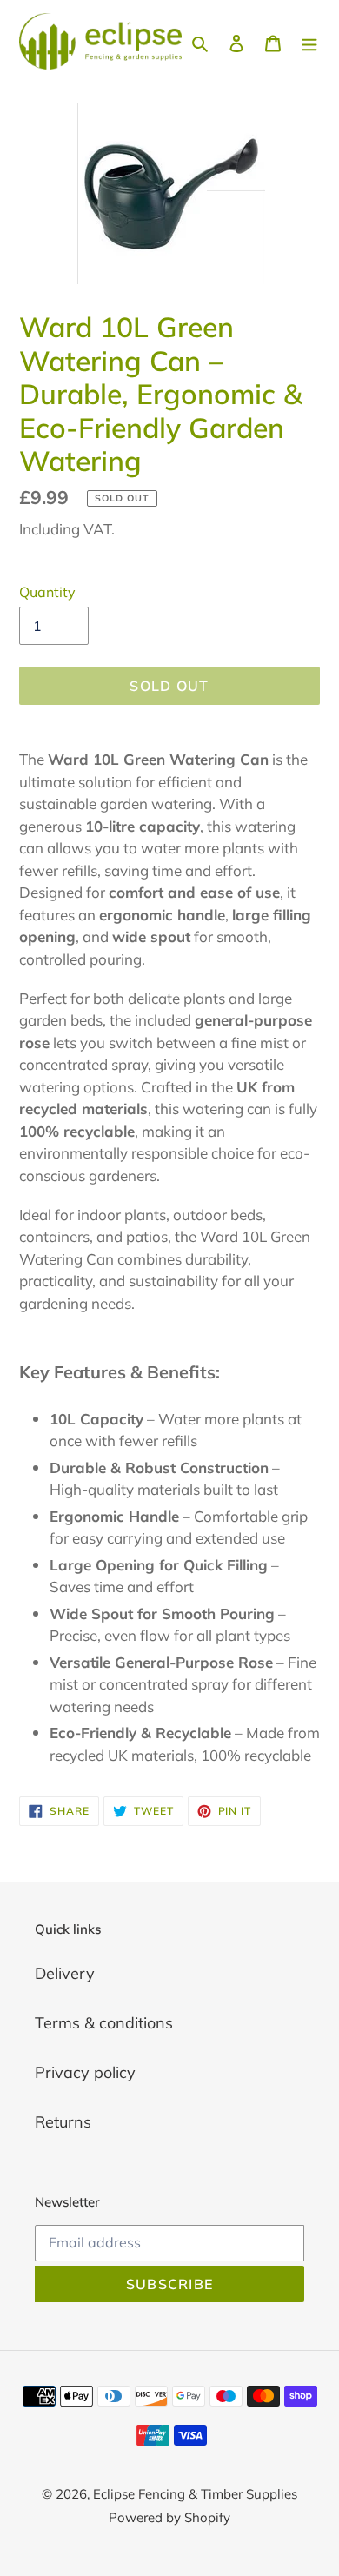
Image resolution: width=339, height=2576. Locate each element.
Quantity (47, 592)
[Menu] (309, 41)
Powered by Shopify (169, 2517)
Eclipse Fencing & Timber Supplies (195, 2494)
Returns (63, 2122)
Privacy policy (85, 2072)
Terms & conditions (104, 2023)
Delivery (65, 1973)
